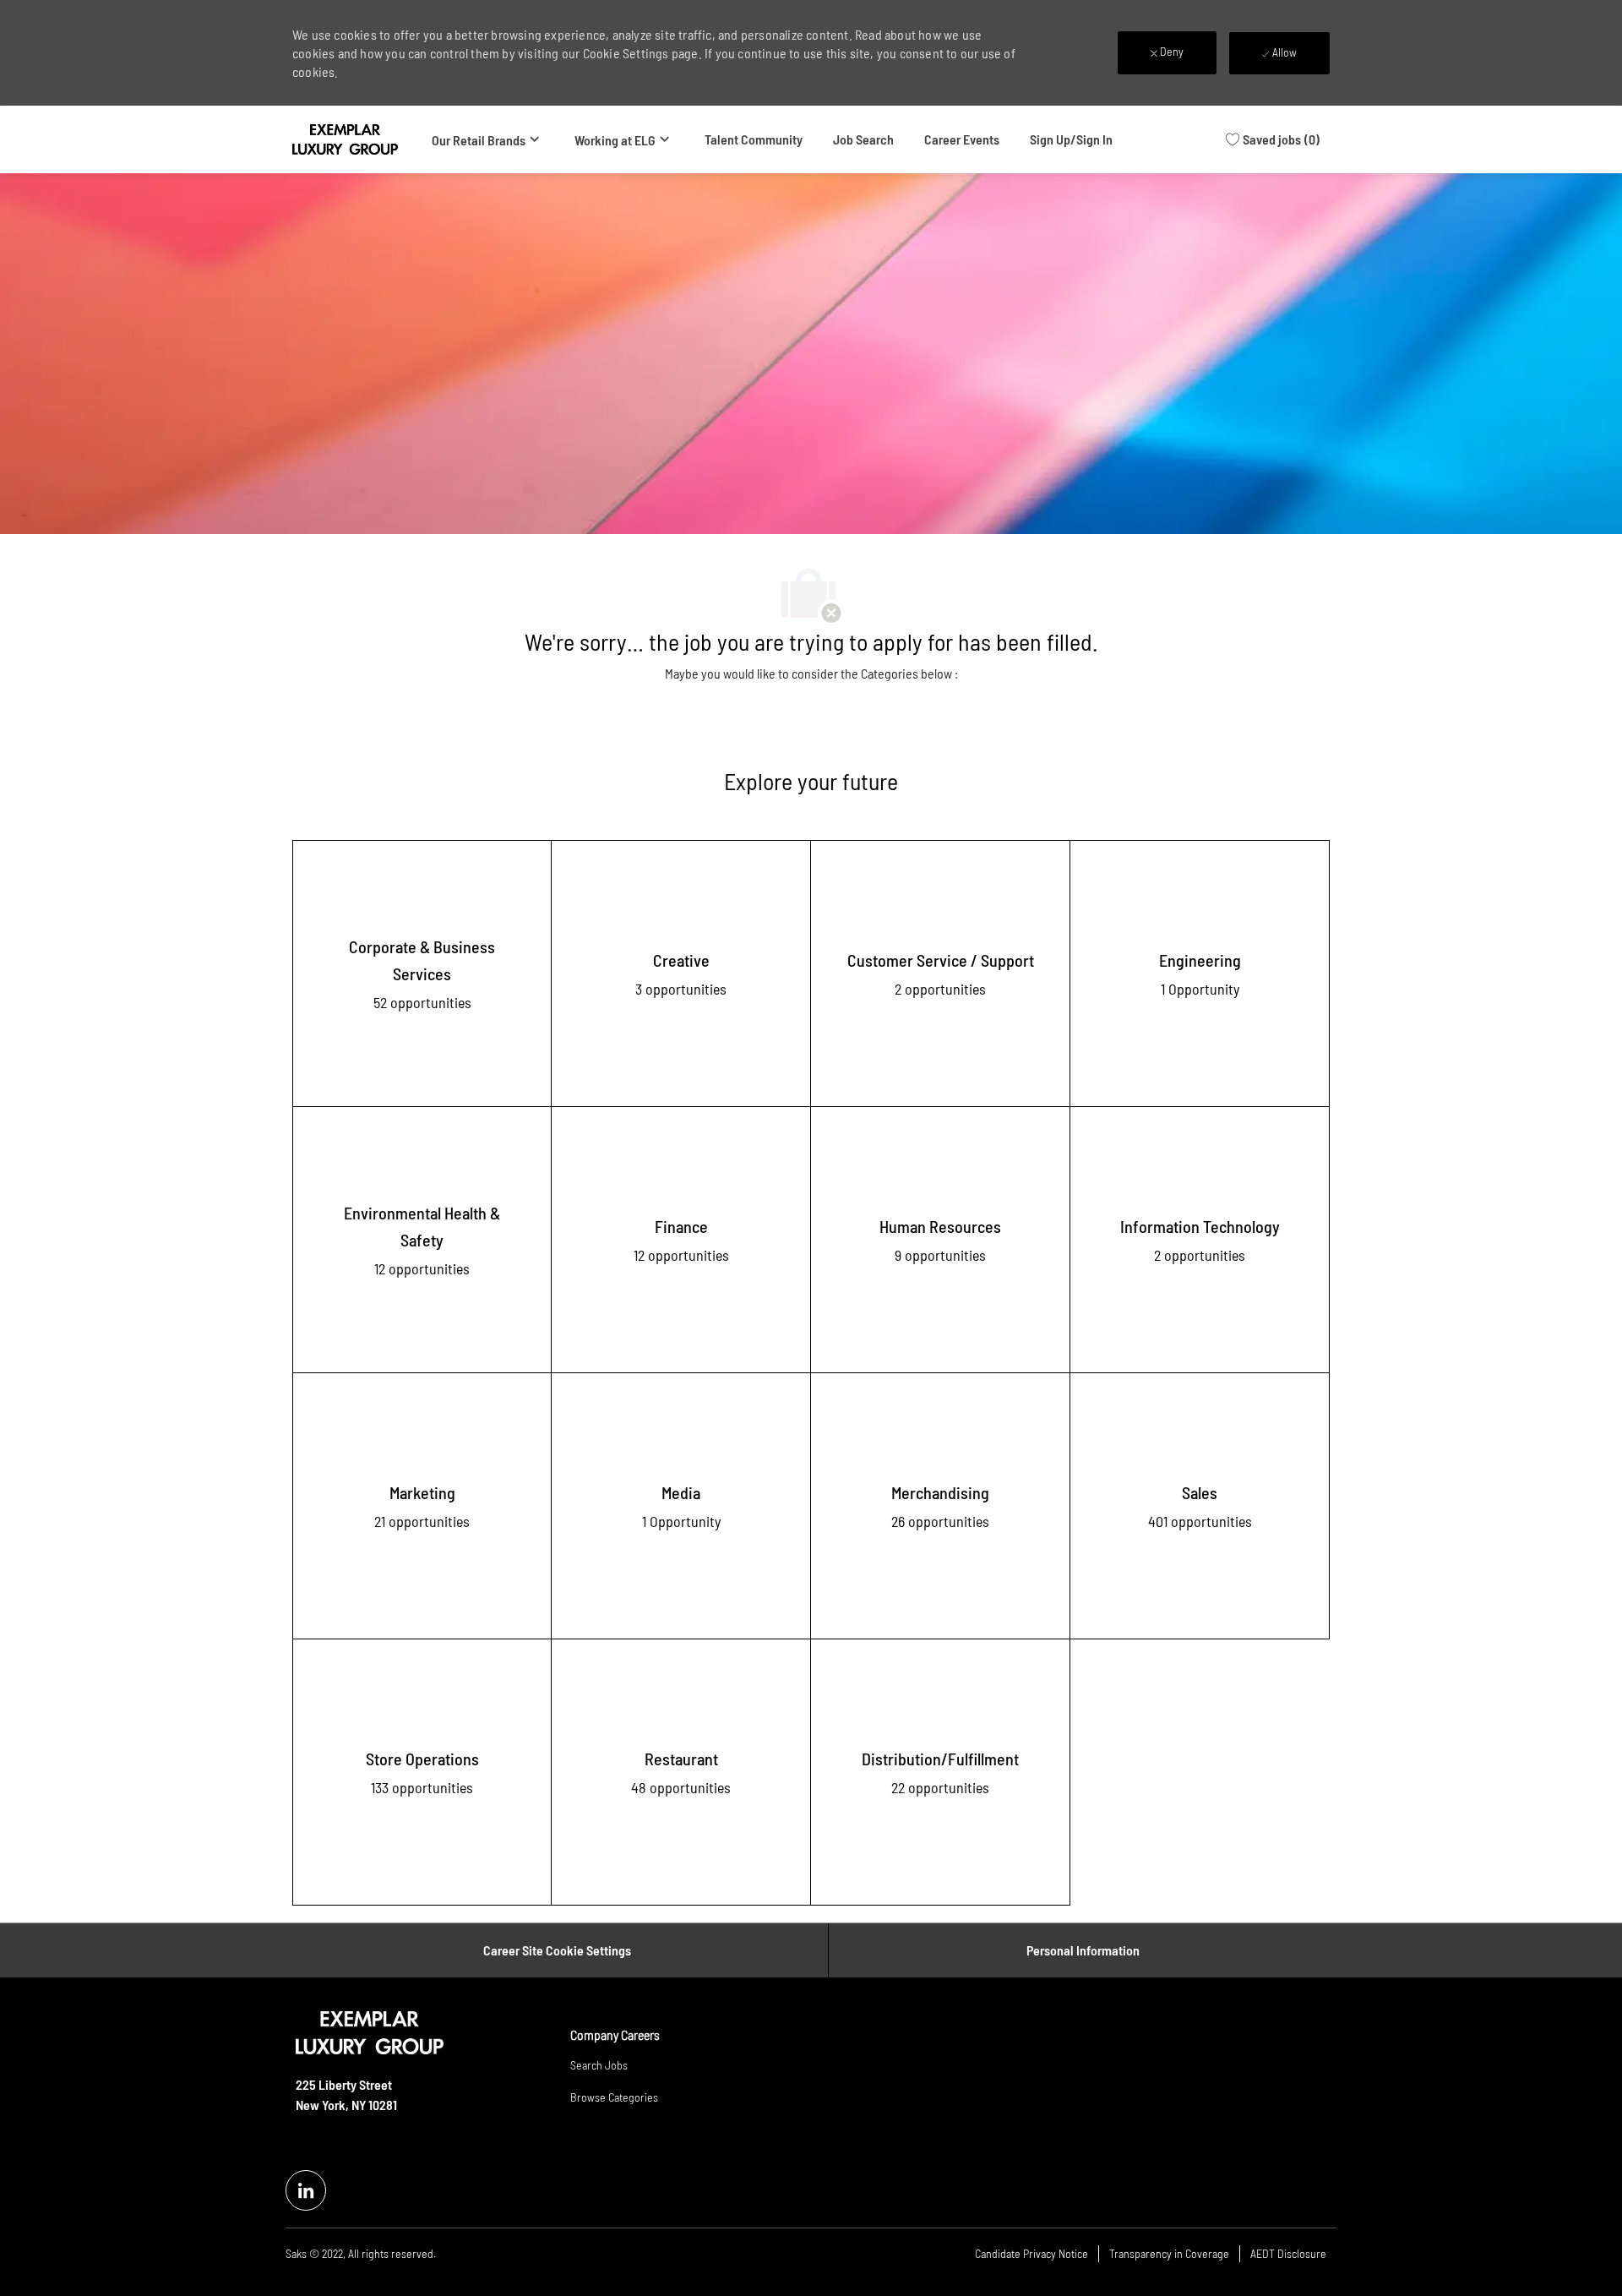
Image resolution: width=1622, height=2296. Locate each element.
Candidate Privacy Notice (1031, 2253)
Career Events (962, 139)
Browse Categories (614, 2097)
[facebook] (306, 2190)
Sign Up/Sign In (1071, 139)
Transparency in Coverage (1169, 2253)
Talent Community (754, 139)
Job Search (863, 139)
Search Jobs (599, 2065)
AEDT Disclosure (1288, 2253)
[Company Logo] (345, 139)
